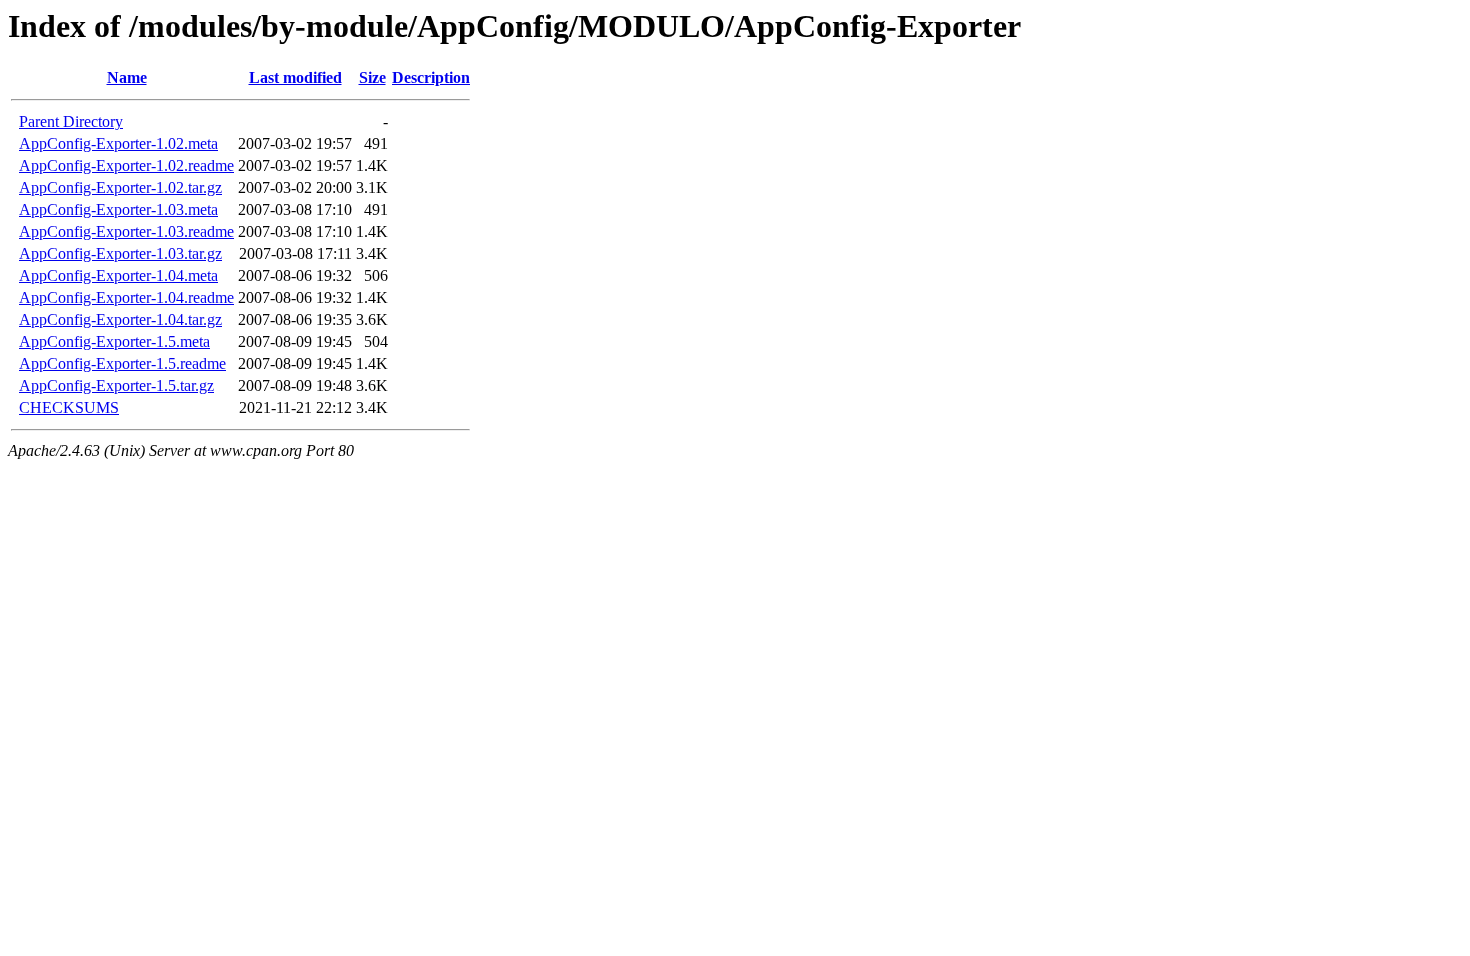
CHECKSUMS (69, 407)
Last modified (295, 77)
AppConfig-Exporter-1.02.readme (126, 165)
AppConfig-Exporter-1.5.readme (122, 363)
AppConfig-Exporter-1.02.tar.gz (120, 187)
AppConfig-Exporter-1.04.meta (118, 275)
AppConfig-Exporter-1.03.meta (118, 209)
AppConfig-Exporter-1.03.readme (126, 231)
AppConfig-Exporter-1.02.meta (118, 143)
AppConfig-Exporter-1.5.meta (114, 341)
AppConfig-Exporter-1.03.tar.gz (120, 253)
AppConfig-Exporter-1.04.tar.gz (120, 319)
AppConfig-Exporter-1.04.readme (126, 297)
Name (127, 77)
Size (372, 77)
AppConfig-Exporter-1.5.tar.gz (116, 385)
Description (431, 77)
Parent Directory (71, 121)
